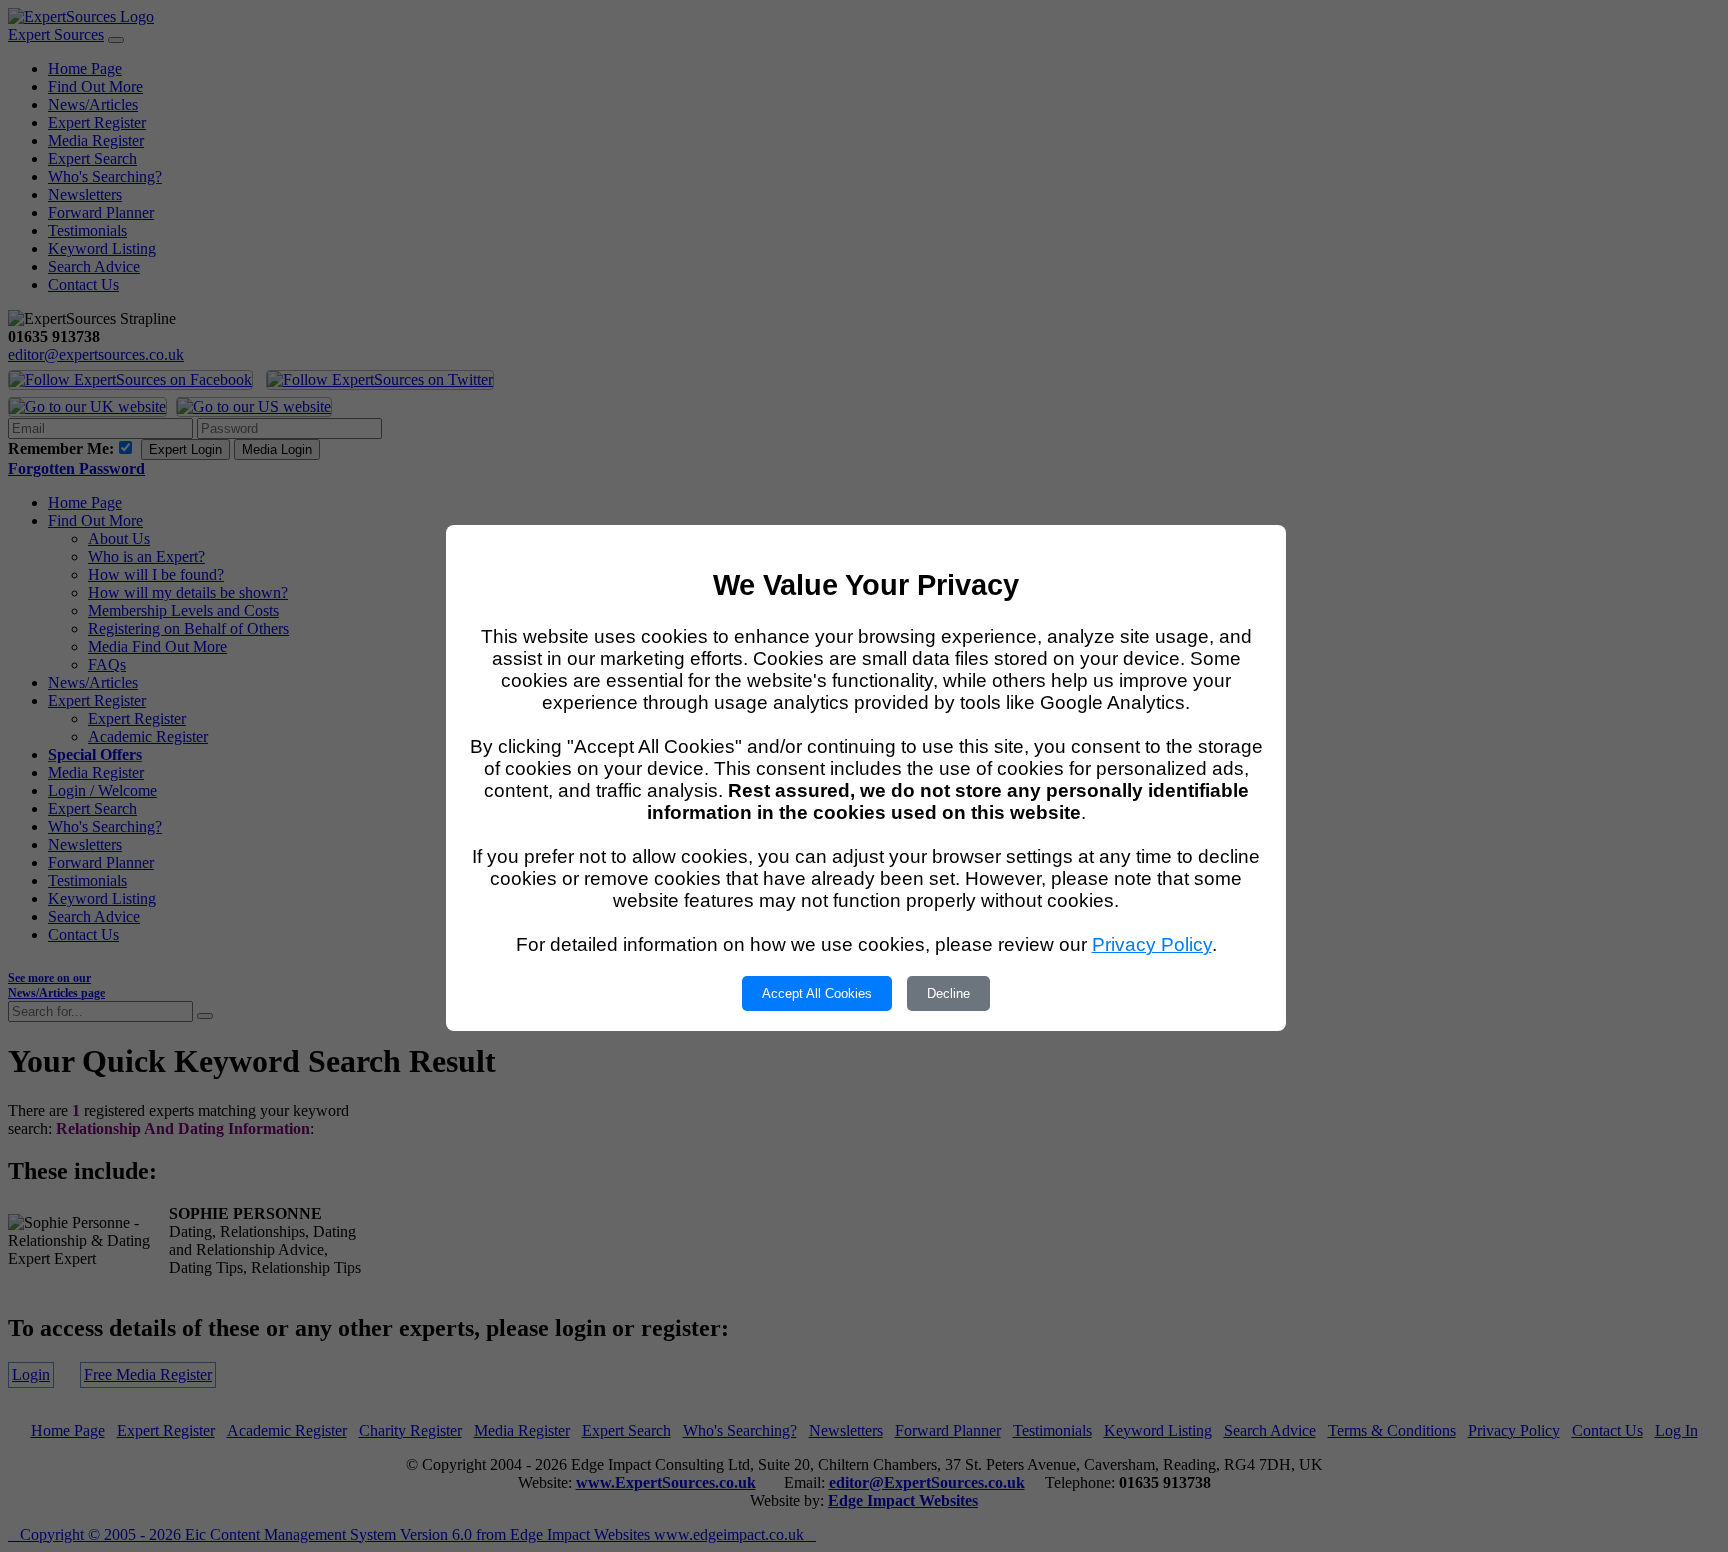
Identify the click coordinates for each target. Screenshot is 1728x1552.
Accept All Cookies (817, 993)
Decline (948, 993)
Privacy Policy (1152, 944)
